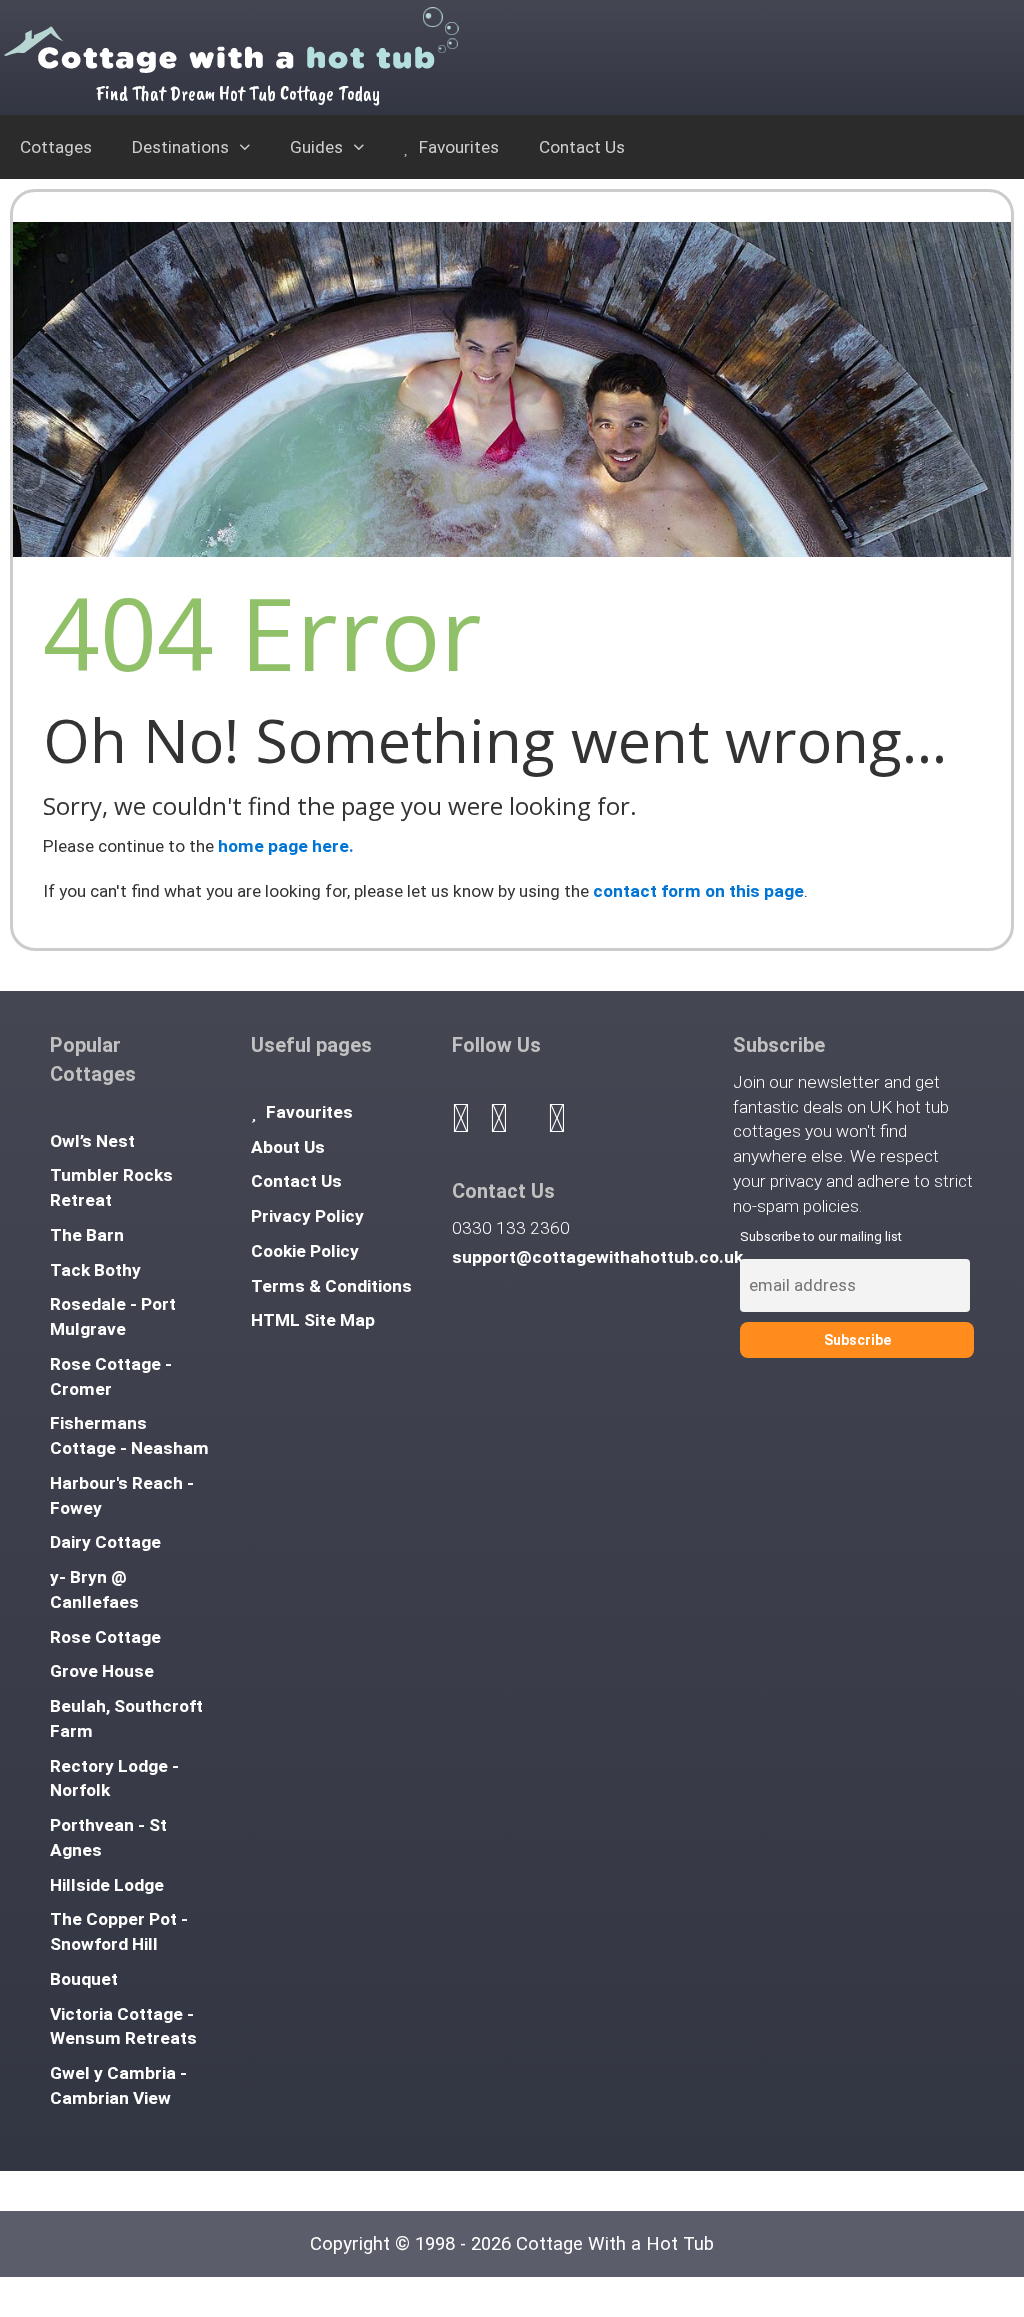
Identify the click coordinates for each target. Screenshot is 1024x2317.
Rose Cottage (105, 1637)
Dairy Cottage (105, 1542)
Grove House (102, 1671)
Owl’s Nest (92, 1141)
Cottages (56, 147)
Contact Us (582, 147)
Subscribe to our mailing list (821, 1236)
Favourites (457, 147)
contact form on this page (698, 891)
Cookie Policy (305, 1251)
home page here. (286, 846)
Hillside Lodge (107, 1885)
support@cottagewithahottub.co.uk (597, 1257)
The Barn (87, 1235)
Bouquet (84, 1979)
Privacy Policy (307, 1216)
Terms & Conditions (331, 1286)
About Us (288, 1147)
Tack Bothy (95, 1270)
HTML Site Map (313, 1320)
